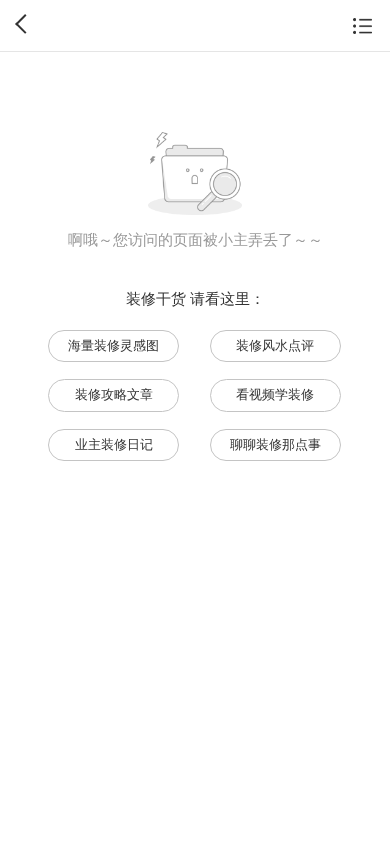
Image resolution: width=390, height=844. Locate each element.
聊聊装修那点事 (275, 444)
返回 (25, 24)
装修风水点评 (275, 345)
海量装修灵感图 (113, 345)
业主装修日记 (114, 444)
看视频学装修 (275, 394)
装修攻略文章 (114, 394)
